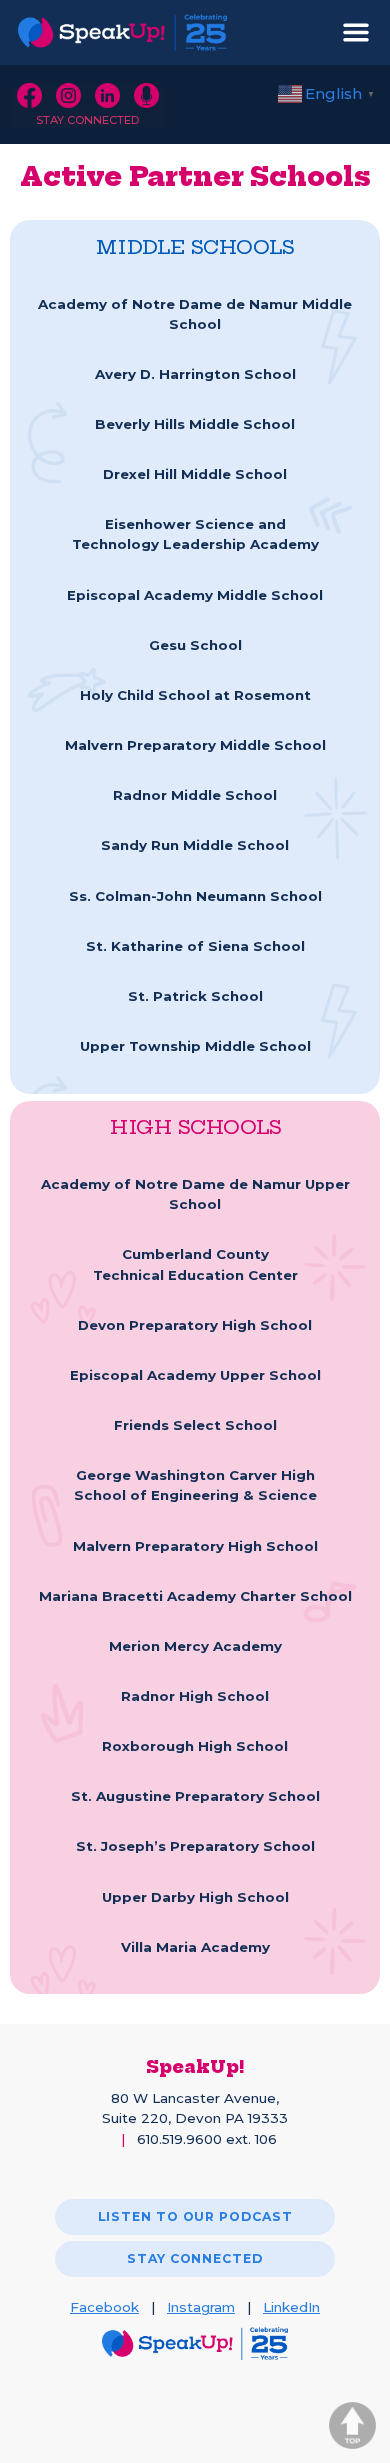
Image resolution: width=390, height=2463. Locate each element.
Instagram (201, 2307)
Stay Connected (87, 120)
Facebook (104, 2307)
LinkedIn (291, 2307)
